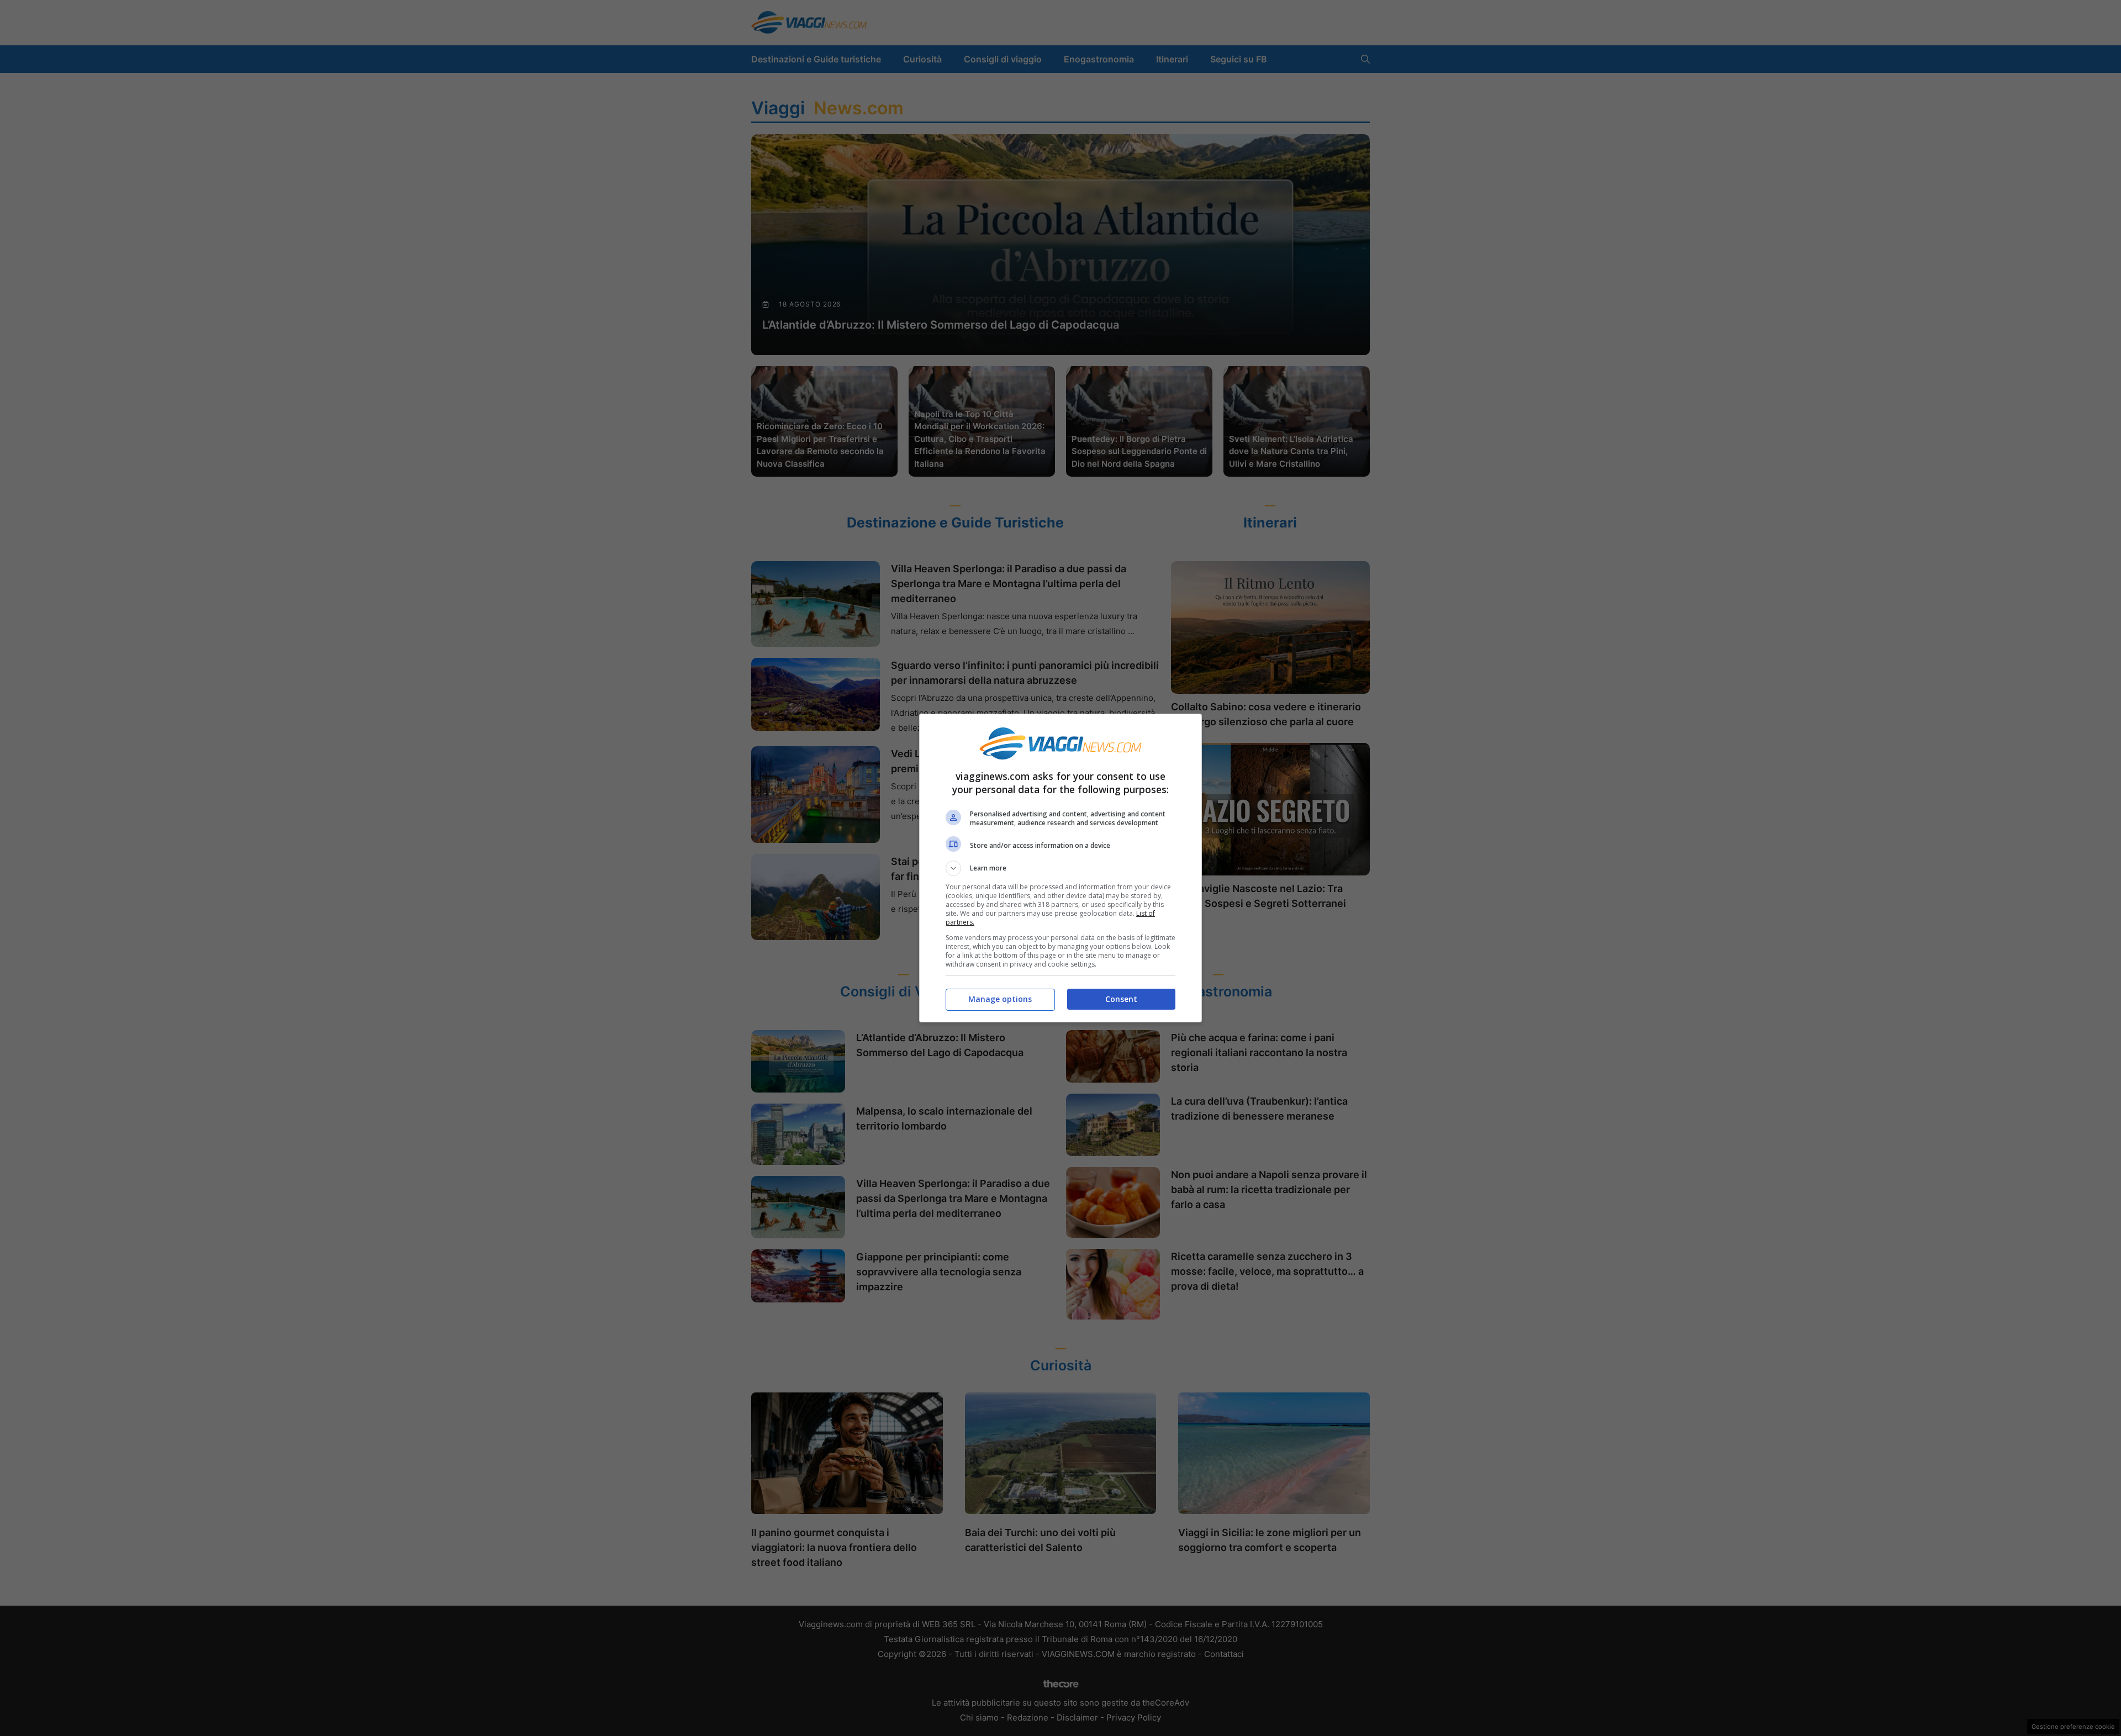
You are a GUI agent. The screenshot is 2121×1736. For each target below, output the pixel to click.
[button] (1060, 868)
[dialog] (1060, 868)
